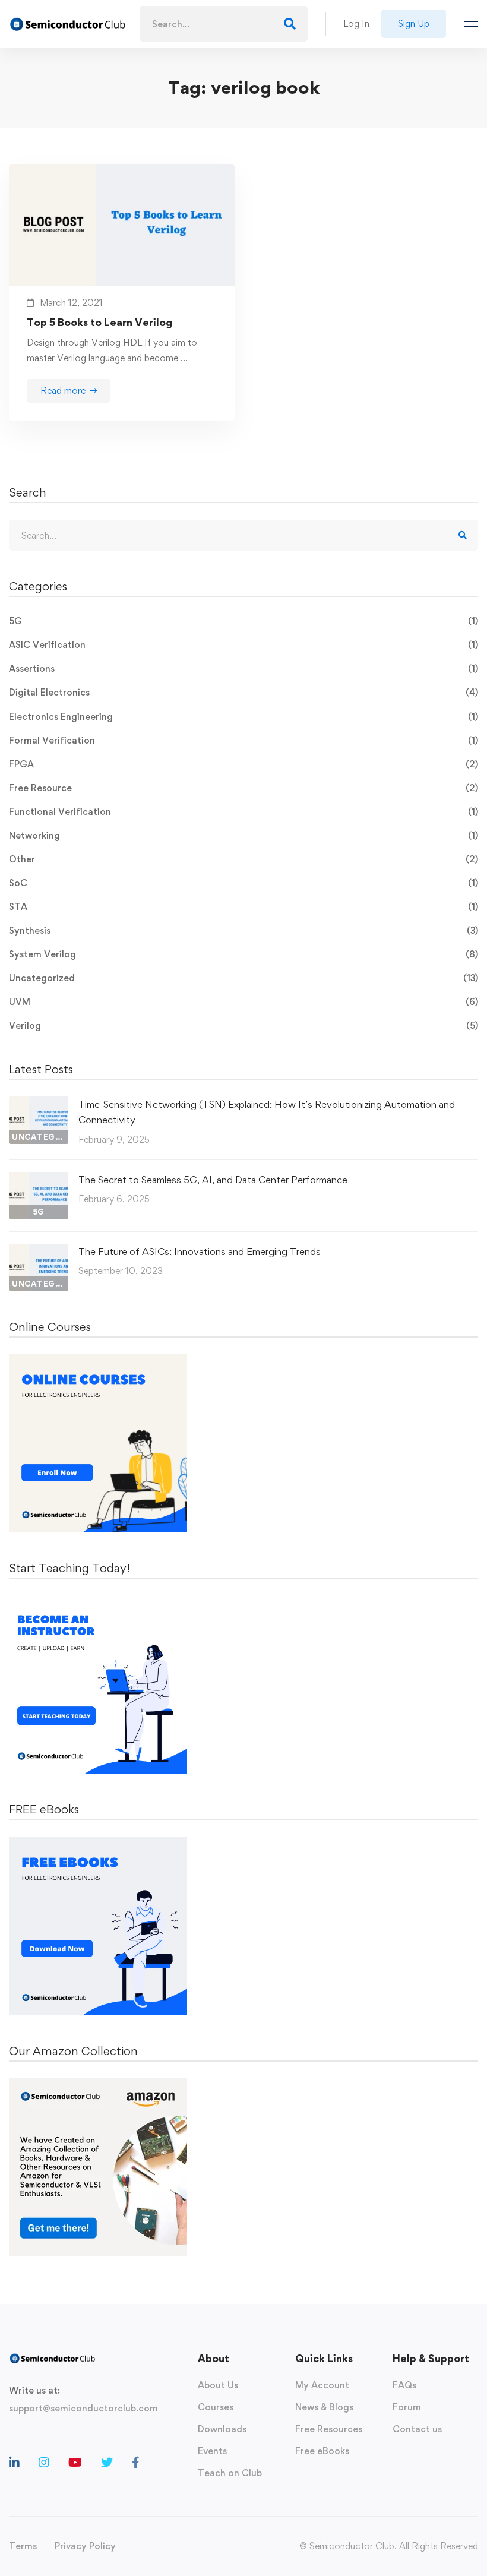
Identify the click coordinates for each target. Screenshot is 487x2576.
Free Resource (243, 788)
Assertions (243, 669)
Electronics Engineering (243, 717)
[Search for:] (224, 24)
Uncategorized (243, 978)
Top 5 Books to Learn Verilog (99, 322)
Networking (243, 835)
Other (243, 859)
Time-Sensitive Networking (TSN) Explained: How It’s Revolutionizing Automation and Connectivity (267, 1112)
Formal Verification (243, 740)
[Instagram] (44, 2463)
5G (243, 621)
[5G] (39, 1179)
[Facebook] (136, 2463)
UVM (243, 1002)
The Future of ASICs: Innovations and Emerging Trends (200, 1251)
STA (243, 907)
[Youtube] (75, 2463)
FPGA (243, 764)
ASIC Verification (243, 645)
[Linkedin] (14, 2463)
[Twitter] (107, 2463)
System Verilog (243, 954)
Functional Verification (243, 812)
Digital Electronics (243, 692)
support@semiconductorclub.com (83, 2408)
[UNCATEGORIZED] (39, 1104)
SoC (243, 883)
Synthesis (243, 930)
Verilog (243, 1025)
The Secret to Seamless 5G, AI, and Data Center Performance (213, 1180)
